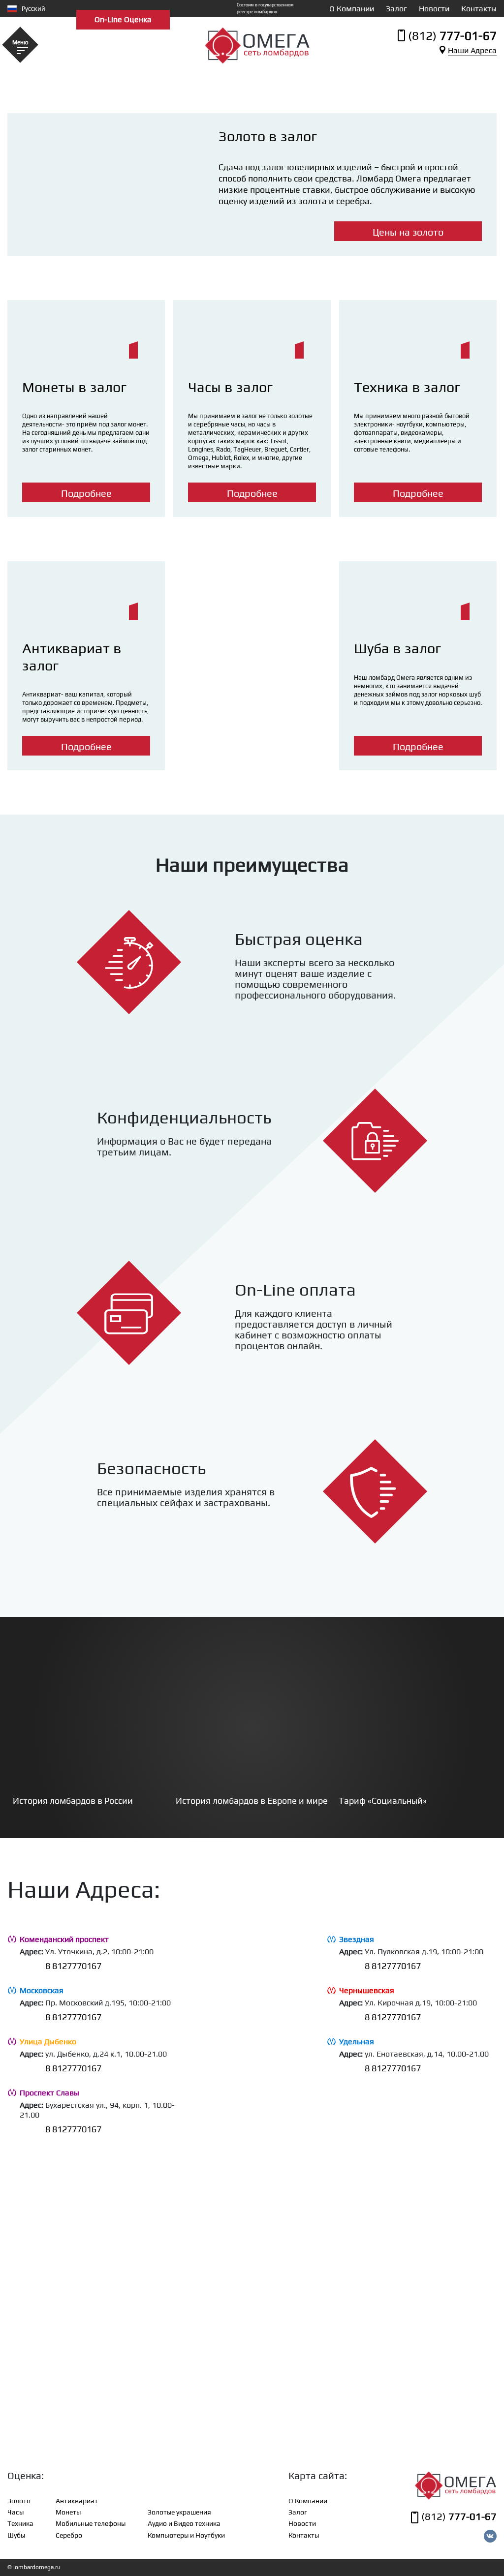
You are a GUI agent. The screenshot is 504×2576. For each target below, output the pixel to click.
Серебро (69, 2535)
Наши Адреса (472, 50)
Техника (20, 2523)
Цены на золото (408, 232)
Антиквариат (77, 2501)
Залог (396, 9)
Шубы (16, 2535)
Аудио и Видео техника (184, 2523)
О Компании (352, 9)
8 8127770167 (73, 1966)
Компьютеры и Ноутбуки (186, 2535)
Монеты (68, 2512)
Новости (434, 9)
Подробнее (86, 493)
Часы (16, 2512)
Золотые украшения (179, 2512)
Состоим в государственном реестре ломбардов (265, 8)
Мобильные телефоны (91, 2523)
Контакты (479, 9)
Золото (19, 2501)
